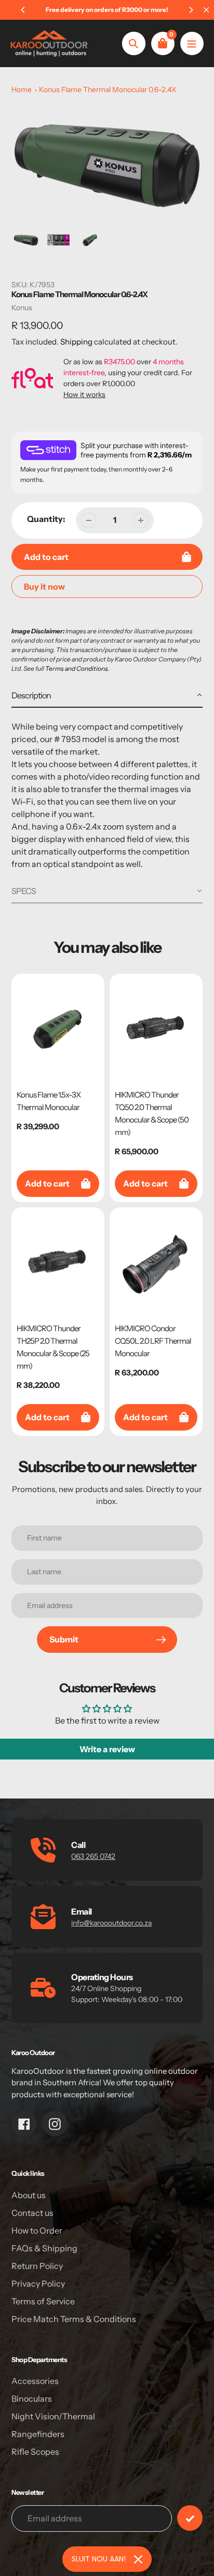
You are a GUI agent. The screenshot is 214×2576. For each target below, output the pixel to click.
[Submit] (190, 2518)
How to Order (37, 2230)
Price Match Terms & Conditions (74, 2319)
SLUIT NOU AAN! (99, 2559)
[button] (107, 696)
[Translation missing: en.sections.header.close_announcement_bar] (206, 10)
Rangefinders (38, 2434)
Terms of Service (43, 2301)
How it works (84, 394)
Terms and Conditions (77, 668)
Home (22, 90)
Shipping (76, 342)
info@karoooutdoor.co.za (111, 1923)
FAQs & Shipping (44, 2248)
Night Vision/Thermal (53, 2416)
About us (29, 2195)
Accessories (35, 2381)
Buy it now (44, 586)
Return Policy (37, 2266)
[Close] (138, 2559)
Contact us (32, 2213)
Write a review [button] (107, 1749)
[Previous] (23, 10)
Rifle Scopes (35, 2452)
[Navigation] (192, 43)
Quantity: (46, 519)
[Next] (191, 10)
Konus (22, 308)
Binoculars (32, 2399)
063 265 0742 (93, 1856)
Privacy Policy (38, 2284)
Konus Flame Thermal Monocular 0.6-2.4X (108, 90)
